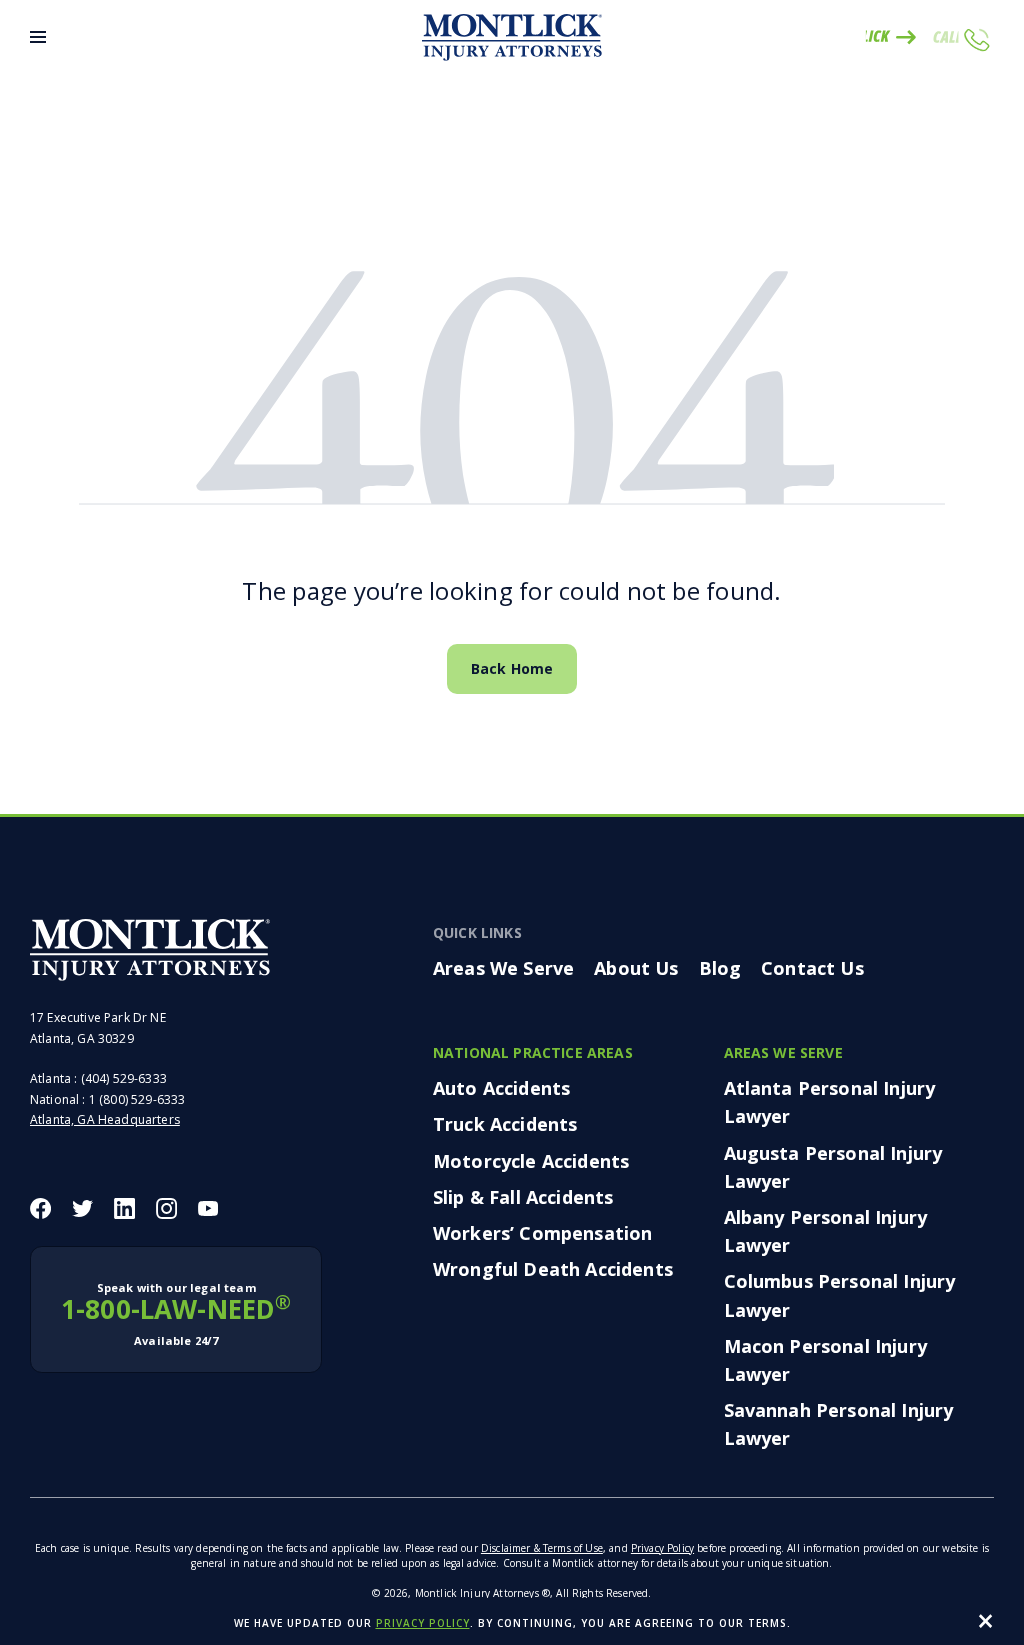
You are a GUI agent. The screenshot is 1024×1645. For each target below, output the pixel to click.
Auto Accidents (501, 1088)
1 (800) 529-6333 (137, 1099)
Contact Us (812, 968)
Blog (720, 968)
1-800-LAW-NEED (176, 1314)
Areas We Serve (503, 968)
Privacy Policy (662, 1548)
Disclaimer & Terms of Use (542, 1548)
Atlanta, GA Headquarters (105, 1119)
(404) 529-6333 (124, 1078)
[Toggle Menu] (38, 37)
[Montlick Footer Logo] (150, 950)
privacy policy (423, 1623)
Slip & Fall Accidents (523, 1197)
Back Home (512, 668)
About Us (636, 968)
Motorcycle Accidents (531, 1161)
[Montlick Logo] (512, 37)
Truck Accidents (505, 1124)
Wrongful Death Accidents (553, 1269)
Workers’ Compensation (542, 1233)
